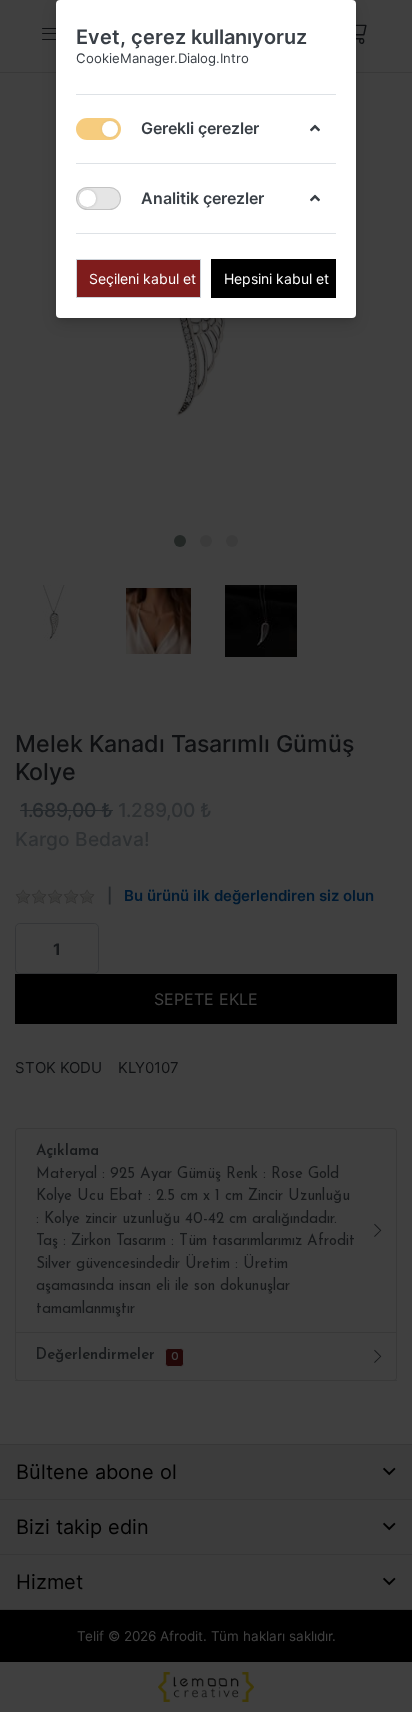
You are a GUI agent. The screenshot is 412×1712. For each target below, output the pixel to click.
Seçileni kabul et (142, 278)
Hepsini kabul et (276, 278)
